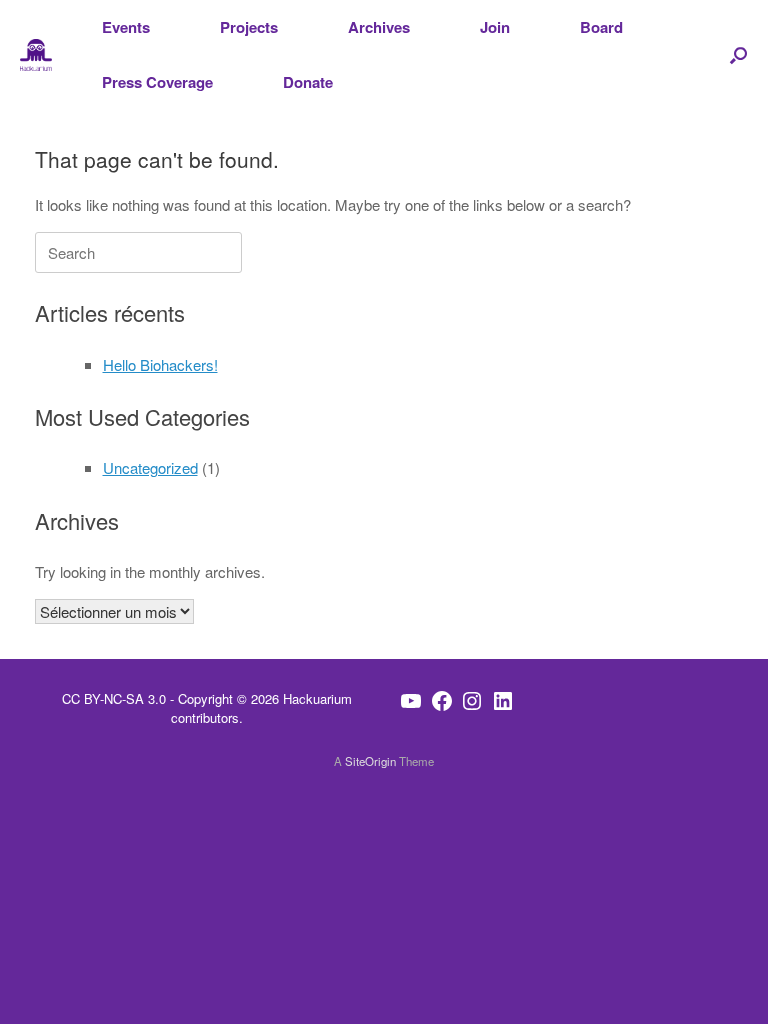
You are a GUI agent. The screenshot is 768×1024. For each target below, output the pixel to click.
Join (495, 27)
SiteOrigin (370, 761)
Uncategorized (150, 467)
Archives (379, 27)
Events (126, 27)
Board (601, 27)
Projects (249, 27)
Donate (308, 82)
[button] (738, 55)
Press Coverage (157, 82)
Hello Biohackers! (160, 364)
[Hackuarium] (36, 55)
